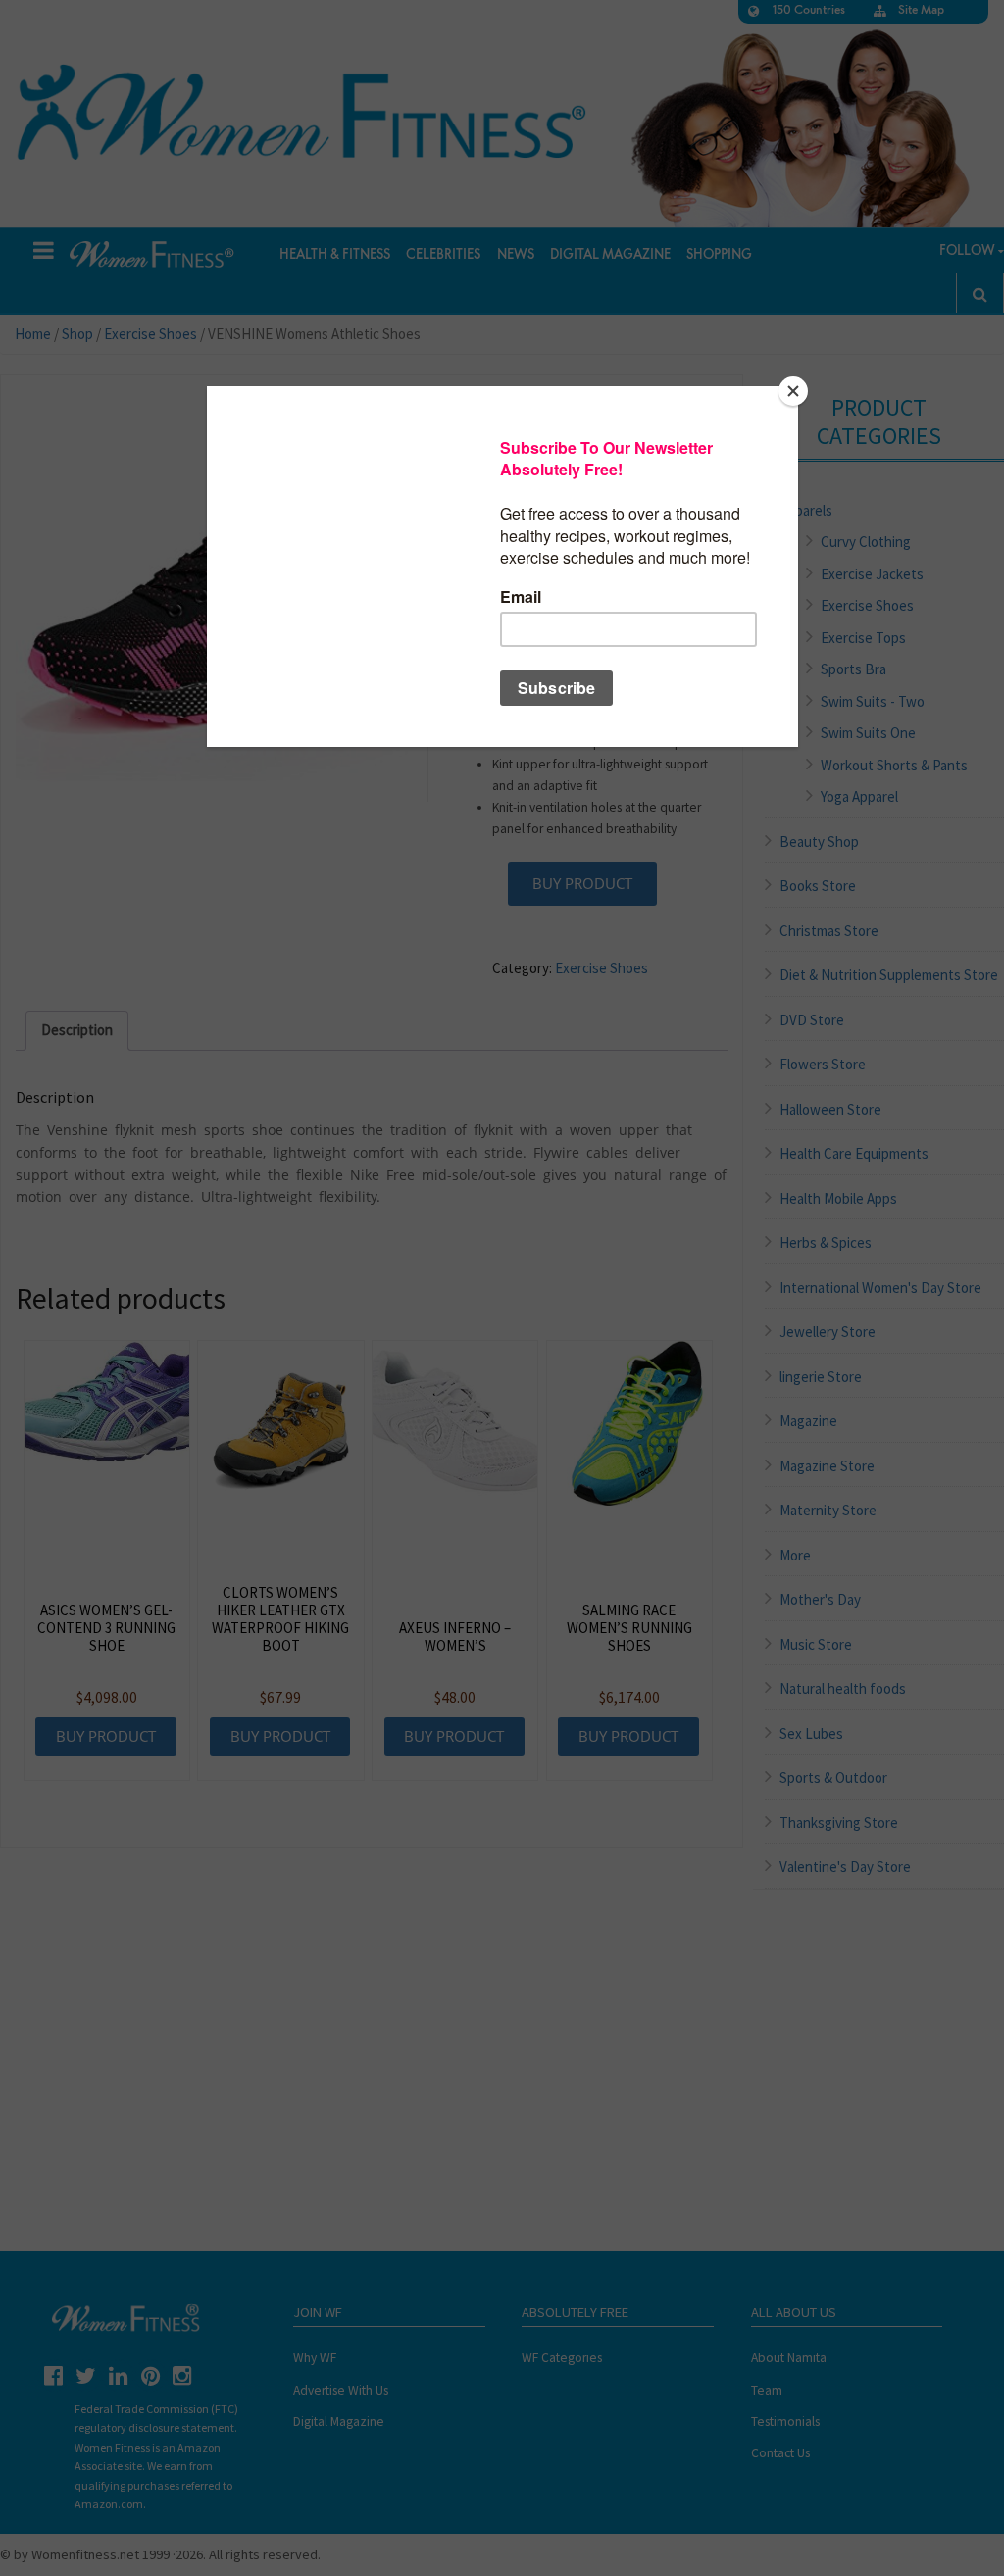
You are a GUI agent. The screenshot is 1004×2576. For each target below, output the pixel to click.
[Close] (793, 391)
